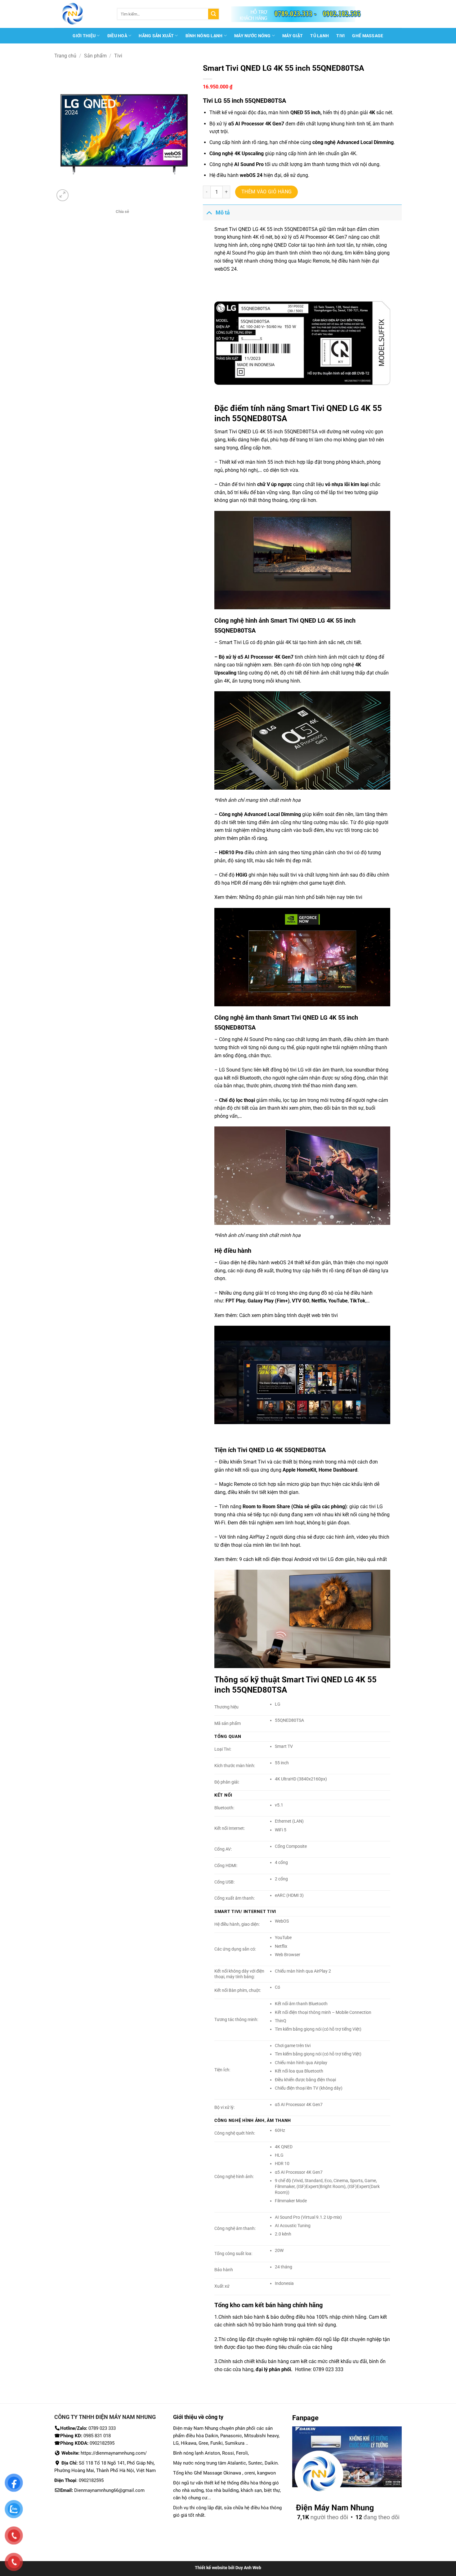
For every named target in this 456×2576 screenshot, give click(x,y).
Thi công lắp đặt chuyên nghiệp (253, 2339)
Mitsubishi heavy (261, 2436)
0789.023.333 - (296, 13)
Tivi (340, 36)
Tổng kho (228, 2305)
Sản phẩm (95, 56)
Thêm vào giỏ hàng (267, 192)
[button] (63, 195)
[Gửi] (213, 14)
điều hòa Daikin (202, 2436)
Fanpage (305, 2418)
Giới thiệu (84, 36)
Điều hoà (117, 36)
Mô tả (223, 213)
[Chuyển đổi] (209, 212)
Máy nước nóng (253, 36)
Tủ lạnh (320, 36)
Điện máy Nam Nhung (196, 2428)
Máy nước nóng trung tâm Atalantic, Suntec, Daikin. (226, 2463)
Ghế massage (368, 36)
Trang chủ (65, 56)
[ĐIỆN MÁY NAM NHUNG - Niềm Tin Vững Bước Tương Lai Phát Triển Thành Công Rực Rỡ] (81, 14)
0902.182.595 (342, 13)
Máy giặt (293, 36)
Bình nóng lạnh (204, 36)
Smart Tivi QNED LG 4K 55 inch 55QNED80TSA (266, 229)
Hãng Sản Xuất (156, 36)
